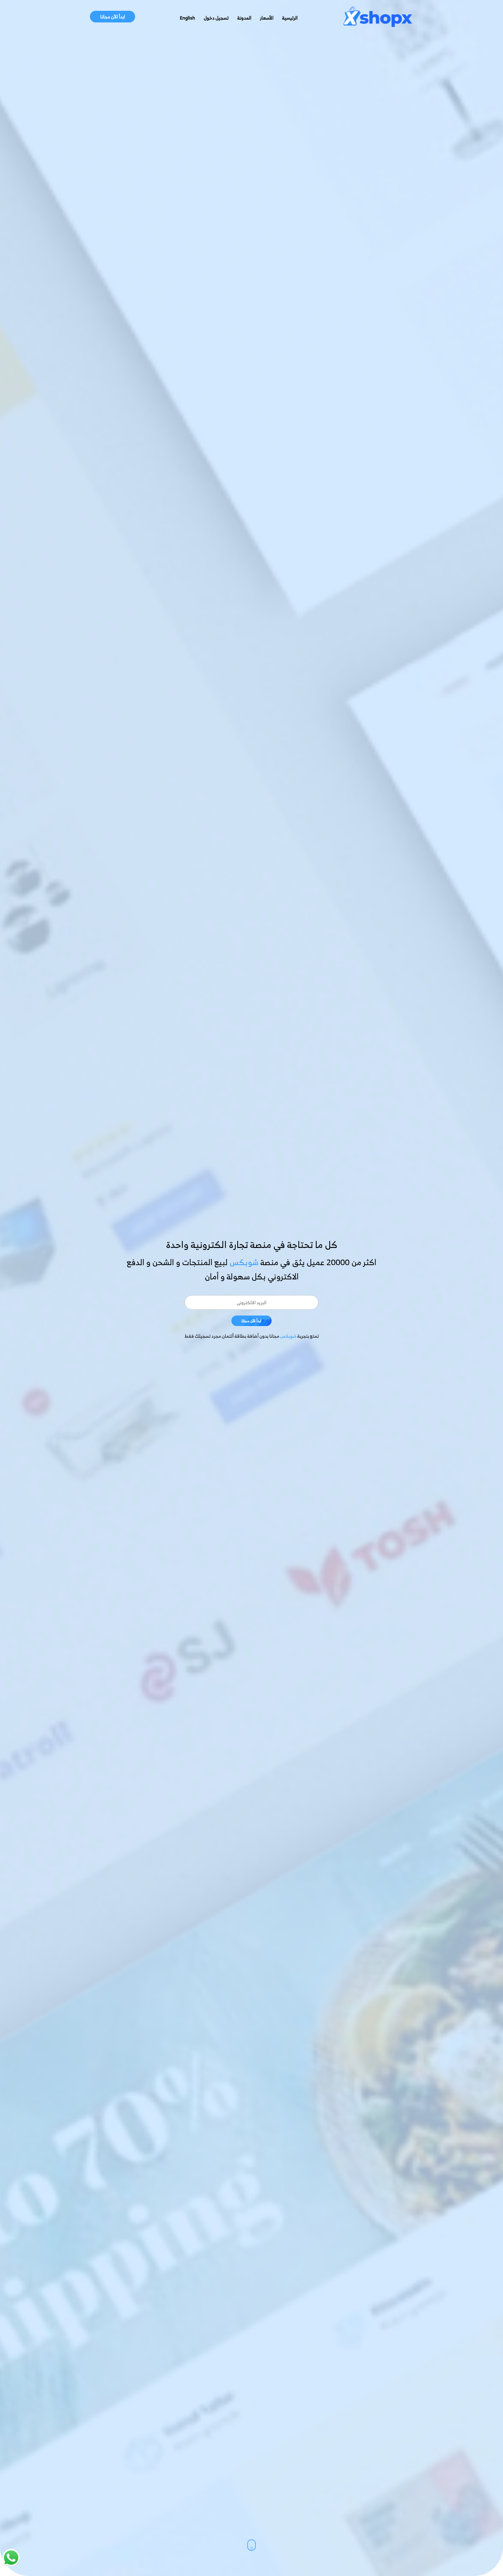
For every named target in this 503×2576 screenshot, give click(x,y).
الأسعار (267, 18)
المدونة (244, 18)
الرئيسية (290, 18)
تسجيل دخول (216, 18)
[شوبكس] (378, 18)
